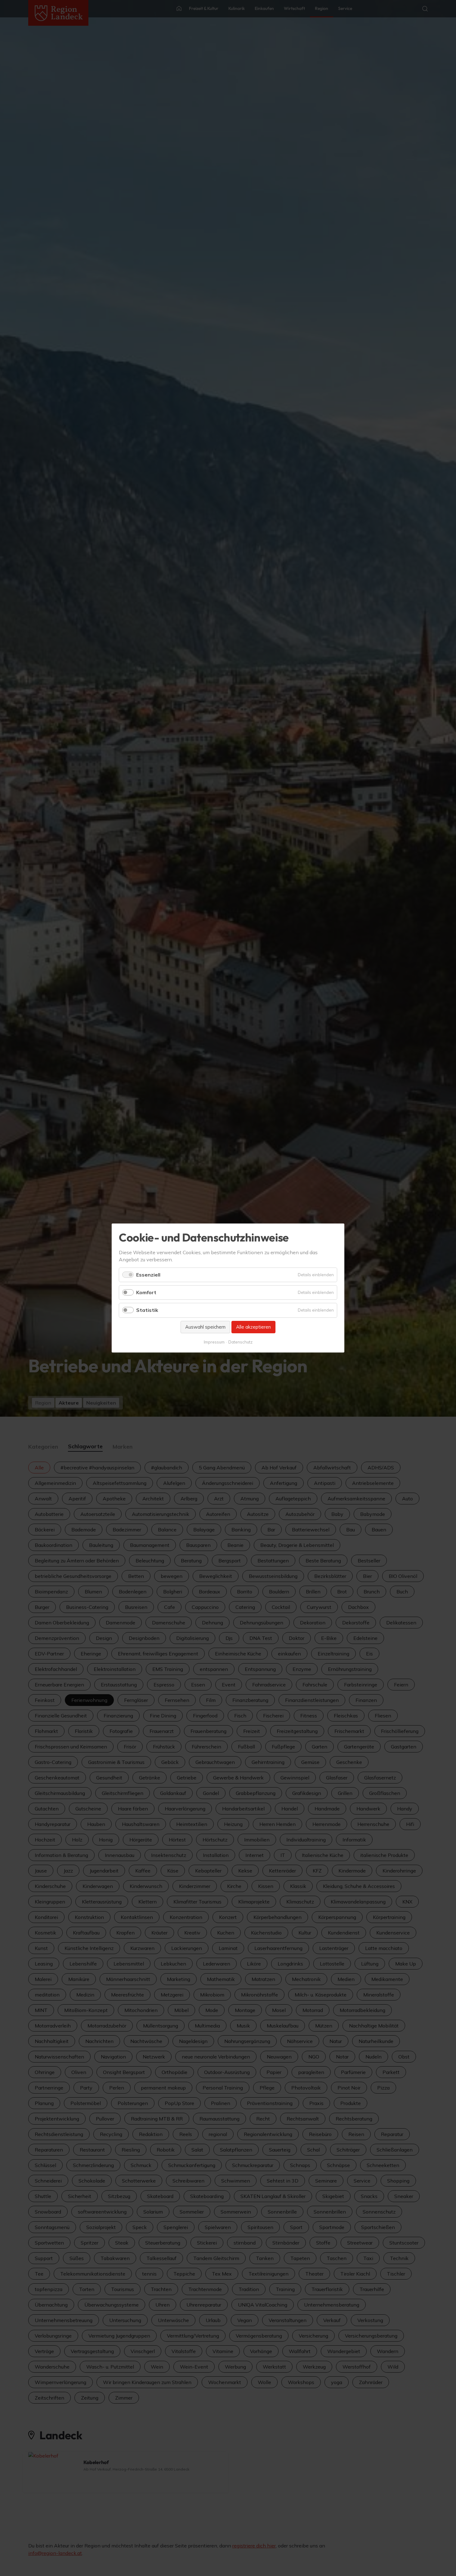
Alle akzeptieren (253, 1327)
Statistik (147, 1310)
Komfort (146, 1292)
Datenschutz (240, 1342)
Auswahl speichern (205, 1327)
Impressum (214, 1342)
